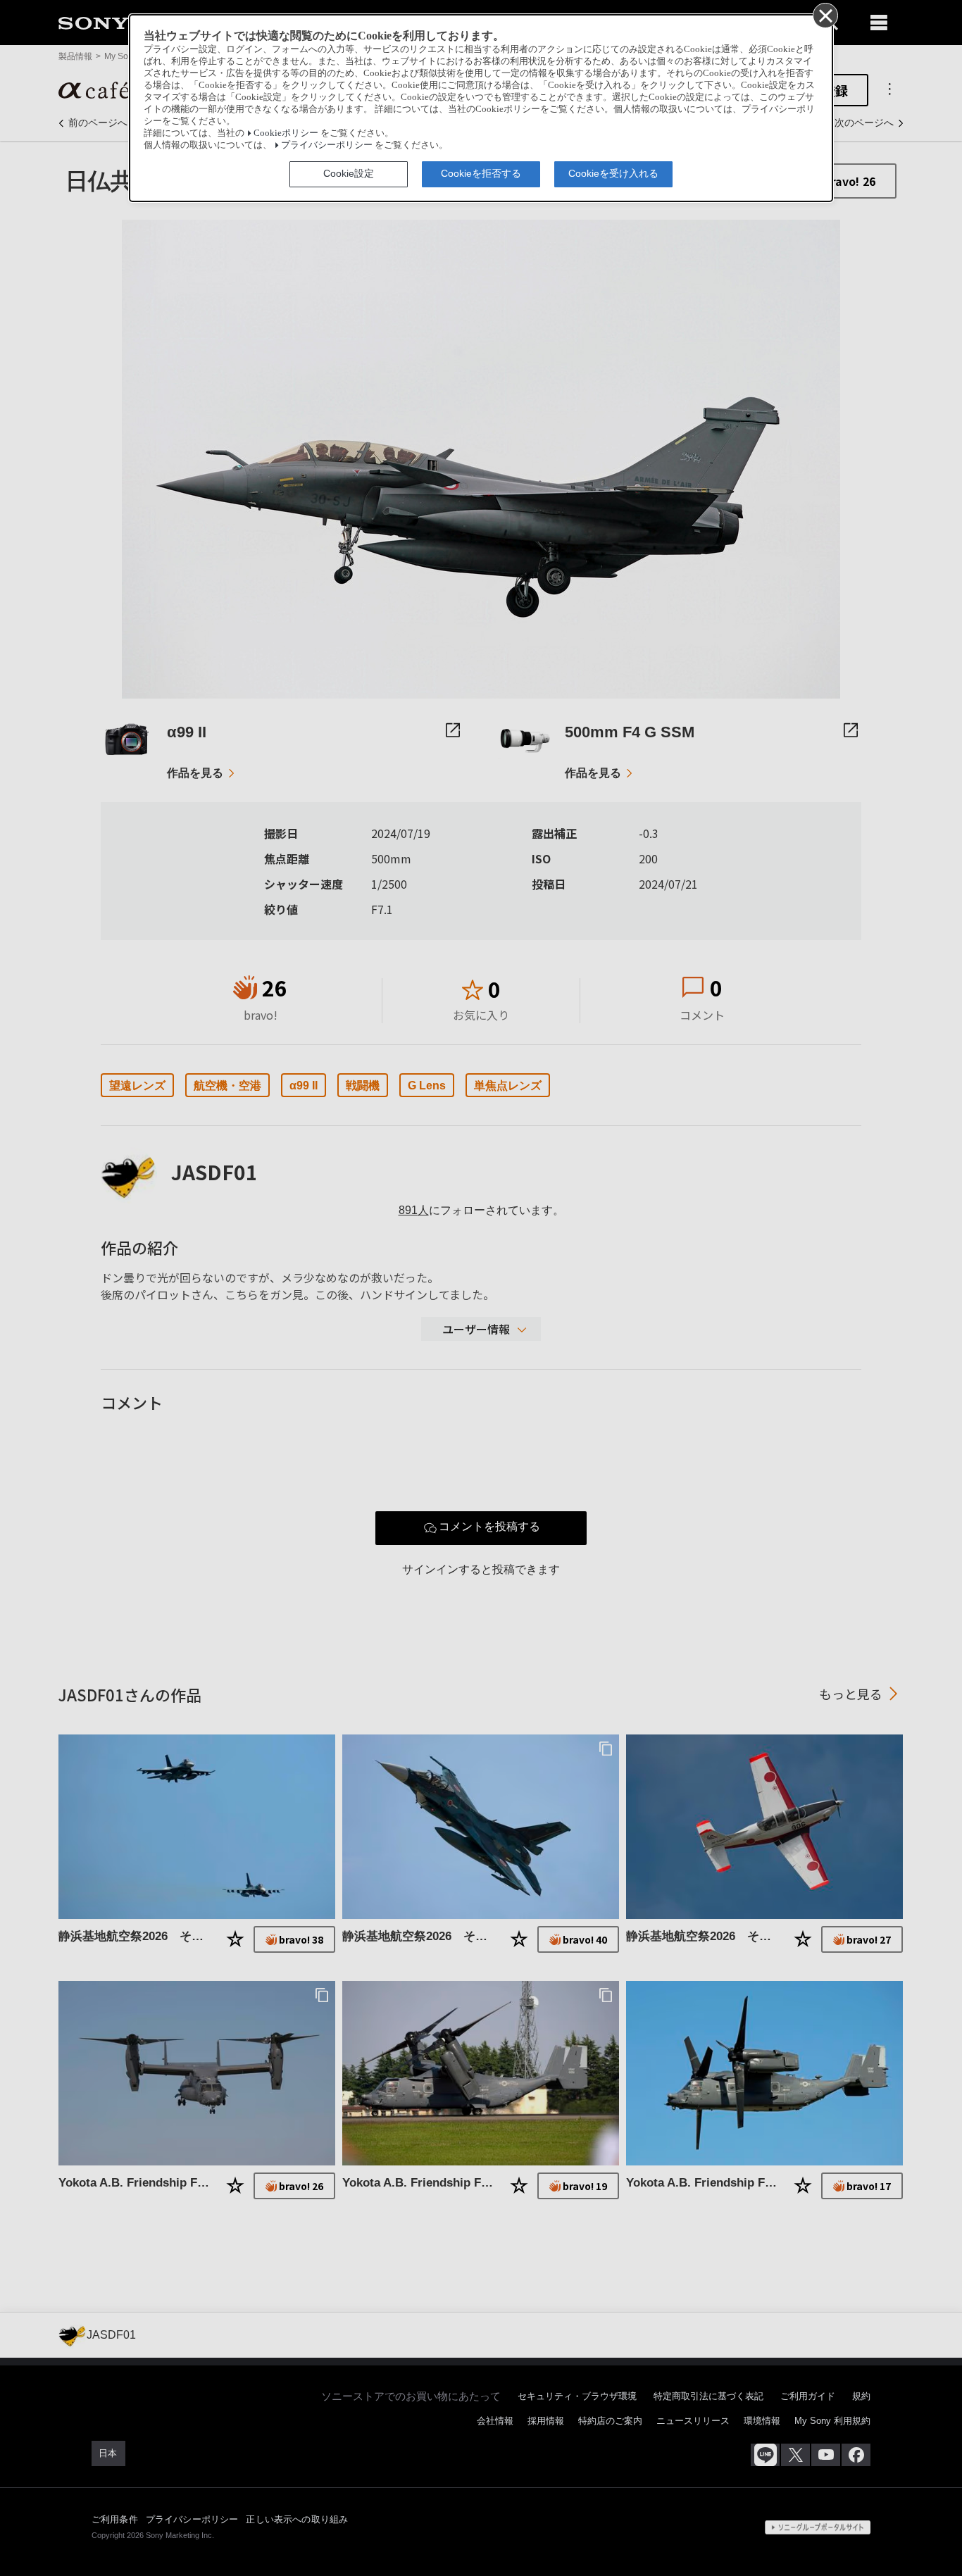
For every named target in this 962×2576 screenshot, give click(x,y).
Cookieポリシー (286, 133)
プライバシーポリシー (327, 145)
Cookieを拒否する (481, 173)
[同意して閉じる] (825, 15)
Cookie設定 (349, 173)
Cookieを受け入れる (613, 173)
